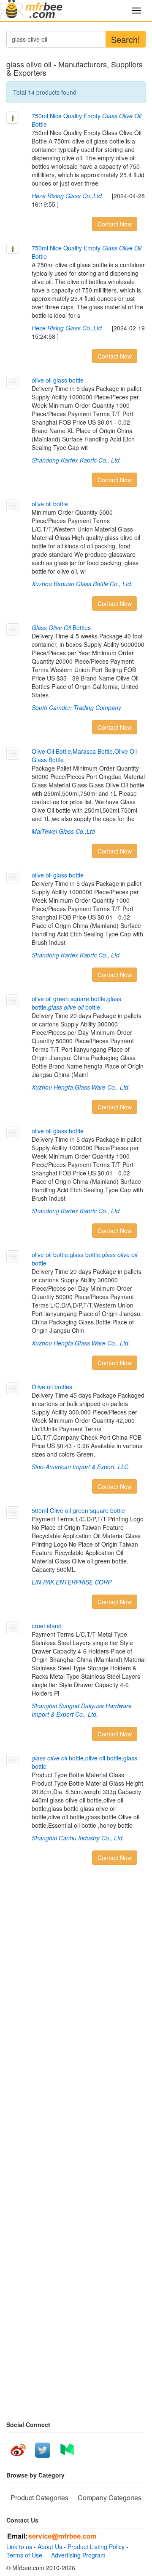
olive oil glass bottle (58, 380)
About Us (50, 2547)
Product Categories (39, 2498)
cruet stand (47, 1626)
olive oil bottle (50, 504)
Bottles (61, 627)
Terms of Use (24, 2555)
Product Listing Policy (96, 2547)
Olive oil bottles (52, 1387)
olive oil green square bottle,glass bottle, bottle (76, 1003)
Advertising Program (77, 2555)
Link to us (19, 2547)
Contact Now (115, 224)
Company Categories (110, 2498)
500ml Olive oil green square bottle (78, 1510)
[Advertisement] (76, 1999)
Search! (126, 39)
